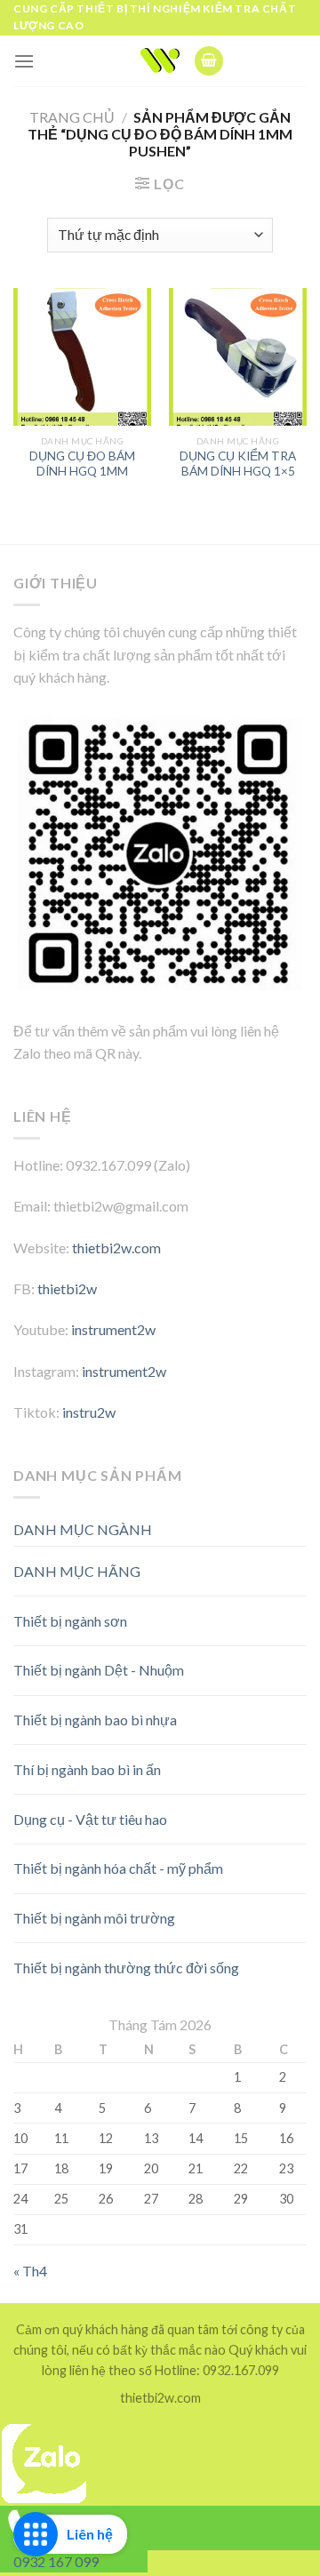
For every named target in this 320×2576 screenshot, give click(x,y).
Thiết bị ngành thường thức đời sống (126, 1968)
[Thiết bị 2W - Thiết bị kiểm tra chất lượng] (160, 60)
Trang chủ (72, 117)
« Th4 (30, 2271)
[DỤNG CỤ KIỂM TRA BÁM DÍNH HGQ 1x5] (238, 357)
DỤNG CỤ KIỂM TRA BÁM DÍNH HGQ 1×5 (238, 464)
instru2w (89, 1412)
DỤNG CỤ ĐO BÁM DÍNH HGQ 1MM (82, 464)
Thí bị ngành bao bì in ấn (87, 1769)
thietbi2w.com (116, 1248)
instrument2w (113, 1329)
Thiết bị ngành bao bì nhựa (95, 1720)
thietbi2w (67, 1288)
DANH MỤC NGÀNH (83, 1529)
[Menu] (24, 61)
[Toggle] (275, 1564)
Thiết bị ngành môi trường (94, 1918)
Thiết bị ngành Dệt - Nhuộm (99, 1670)
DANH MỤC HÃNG (77, 1571)
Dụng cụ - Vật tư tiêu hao (90, 1819)
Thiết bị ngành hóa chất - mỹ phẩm (118, 1868)
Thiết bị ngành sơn (70, 1621)
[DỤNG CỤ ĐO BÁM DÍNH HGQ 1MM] (82, 357)
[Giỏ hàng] (209, 61)
